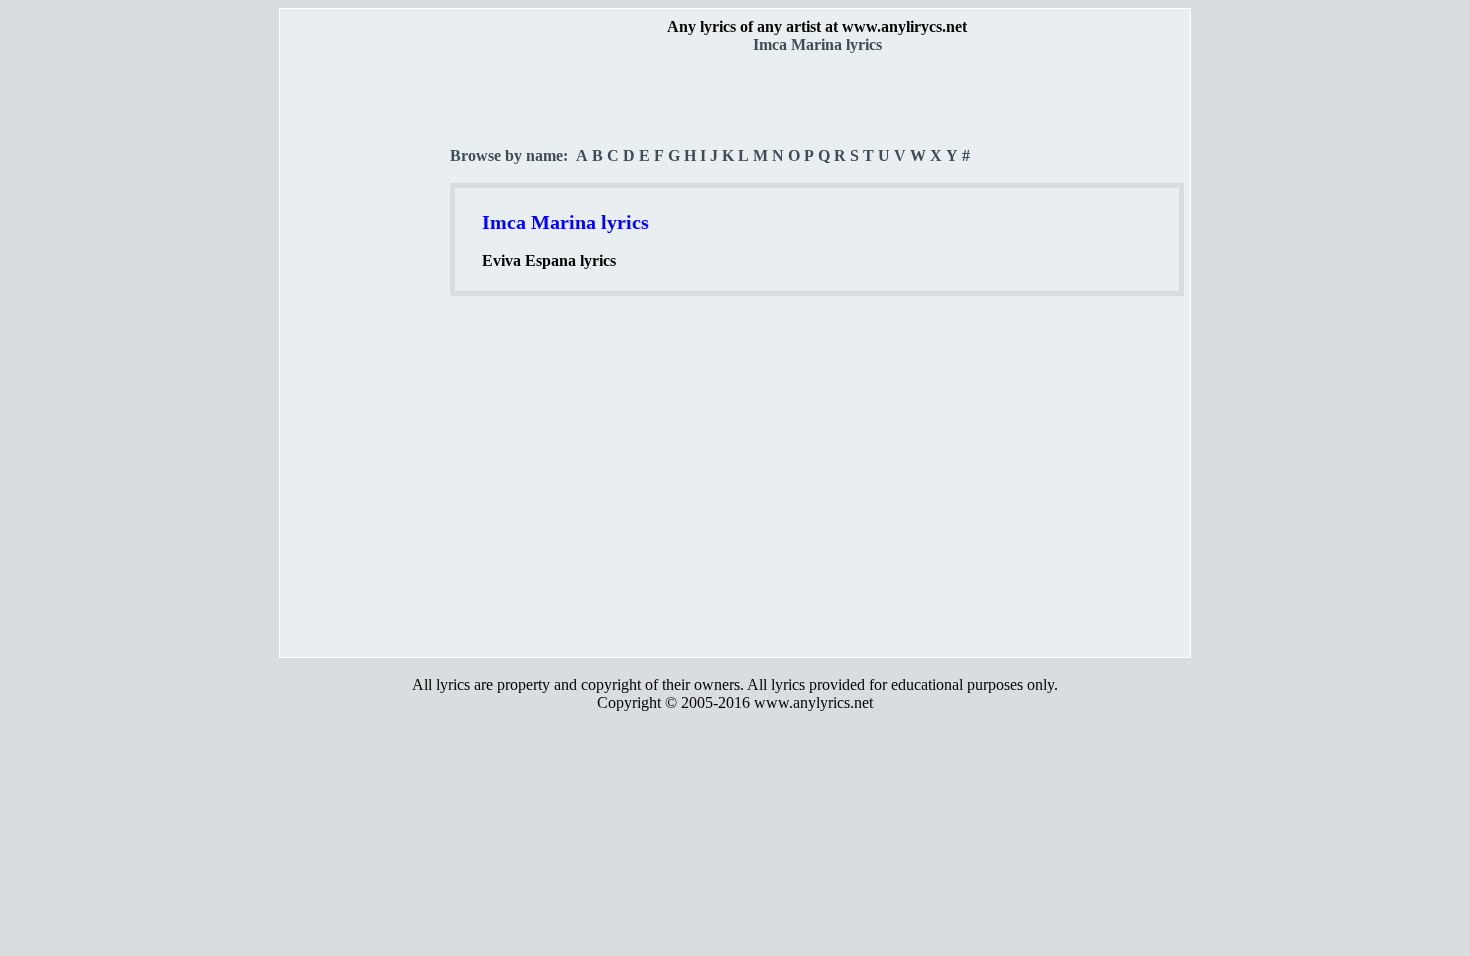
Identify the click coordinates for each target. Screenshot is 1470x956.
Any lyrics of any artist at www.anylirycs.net (817, 26)
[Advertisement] (366, 351)
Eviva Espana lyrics (549, 260)
